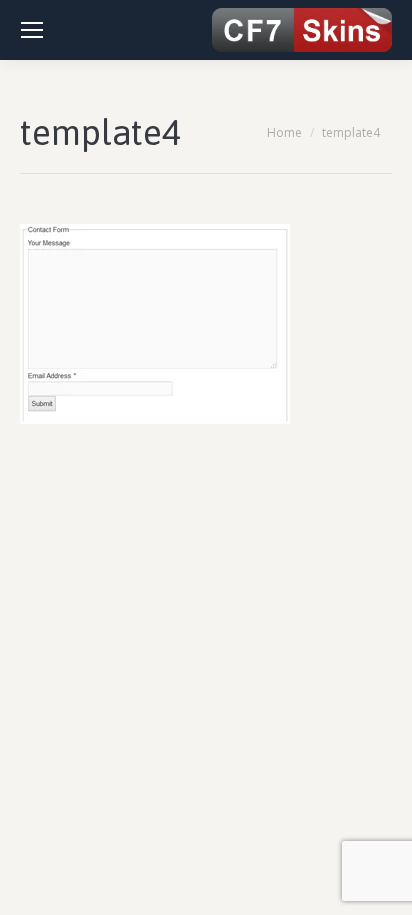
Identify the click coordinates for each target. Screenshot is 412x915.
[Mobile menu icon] (32, 30)
